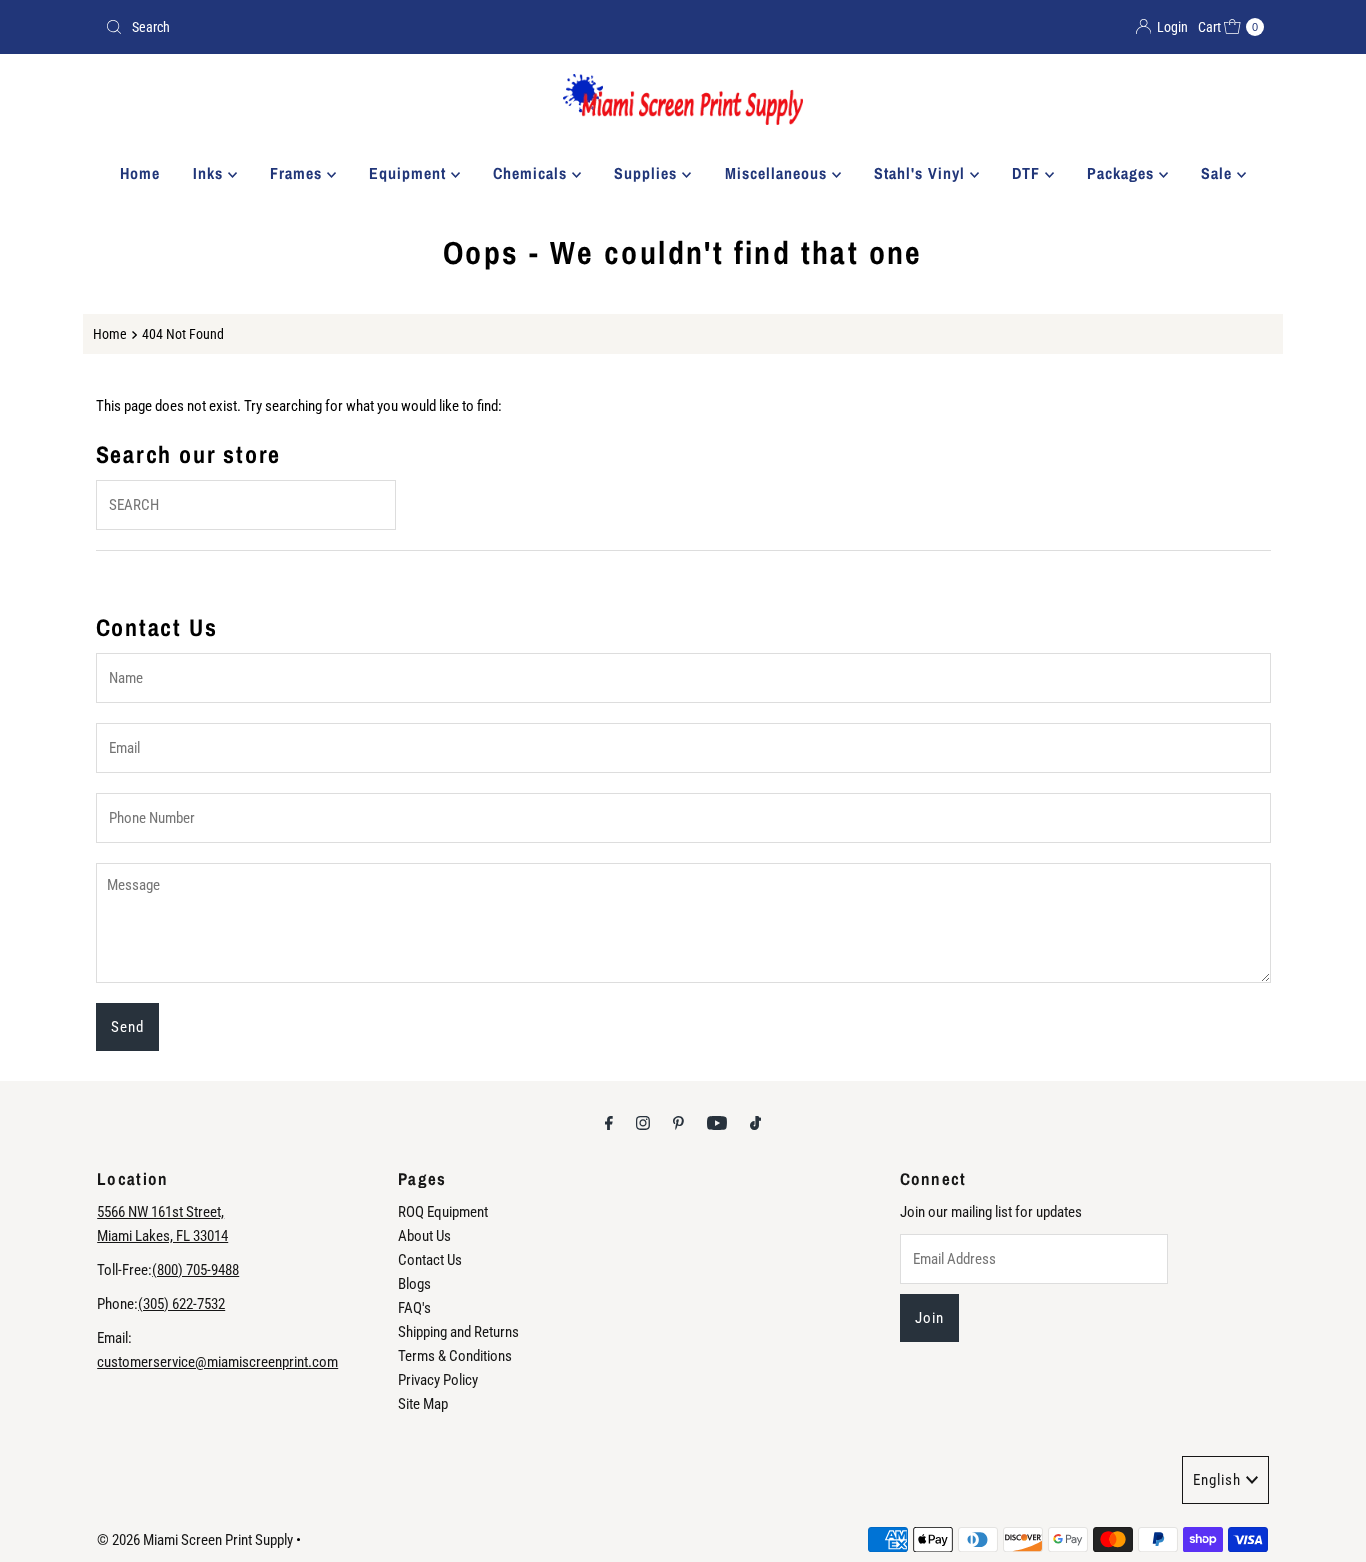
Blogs (414, 1284)
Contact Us (430, 1260)
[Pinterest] (678, 1123)
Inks (210, 173)
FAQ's (414, 1308)
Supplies (648, 173)
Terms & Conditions (455, 1356)
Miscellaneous (778, 173)
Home (140, 173)
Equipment (410, 173)
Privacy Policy (438, 1380)
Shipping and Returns (458, 1332)
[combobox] (386, 27)
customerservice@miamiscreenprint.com (217, 1362)
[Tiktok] (755, 1123)
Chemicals (532, 173)
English (1217, 1480)
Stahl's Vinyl (922, 173)
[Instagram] (643, 1123)
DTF (1028, 173)
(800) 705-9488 (195, 1270)
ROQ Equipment (443, 1212)
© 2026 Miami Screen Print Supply (195, 1540)
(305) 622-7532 (181, 1304)
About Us (424, 1236)
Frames (298, 173)
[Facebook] (609, 1123)
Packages (1123, 173)
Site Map (423, 1404)
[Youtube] (717, 1123)
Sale (1219, 173)
